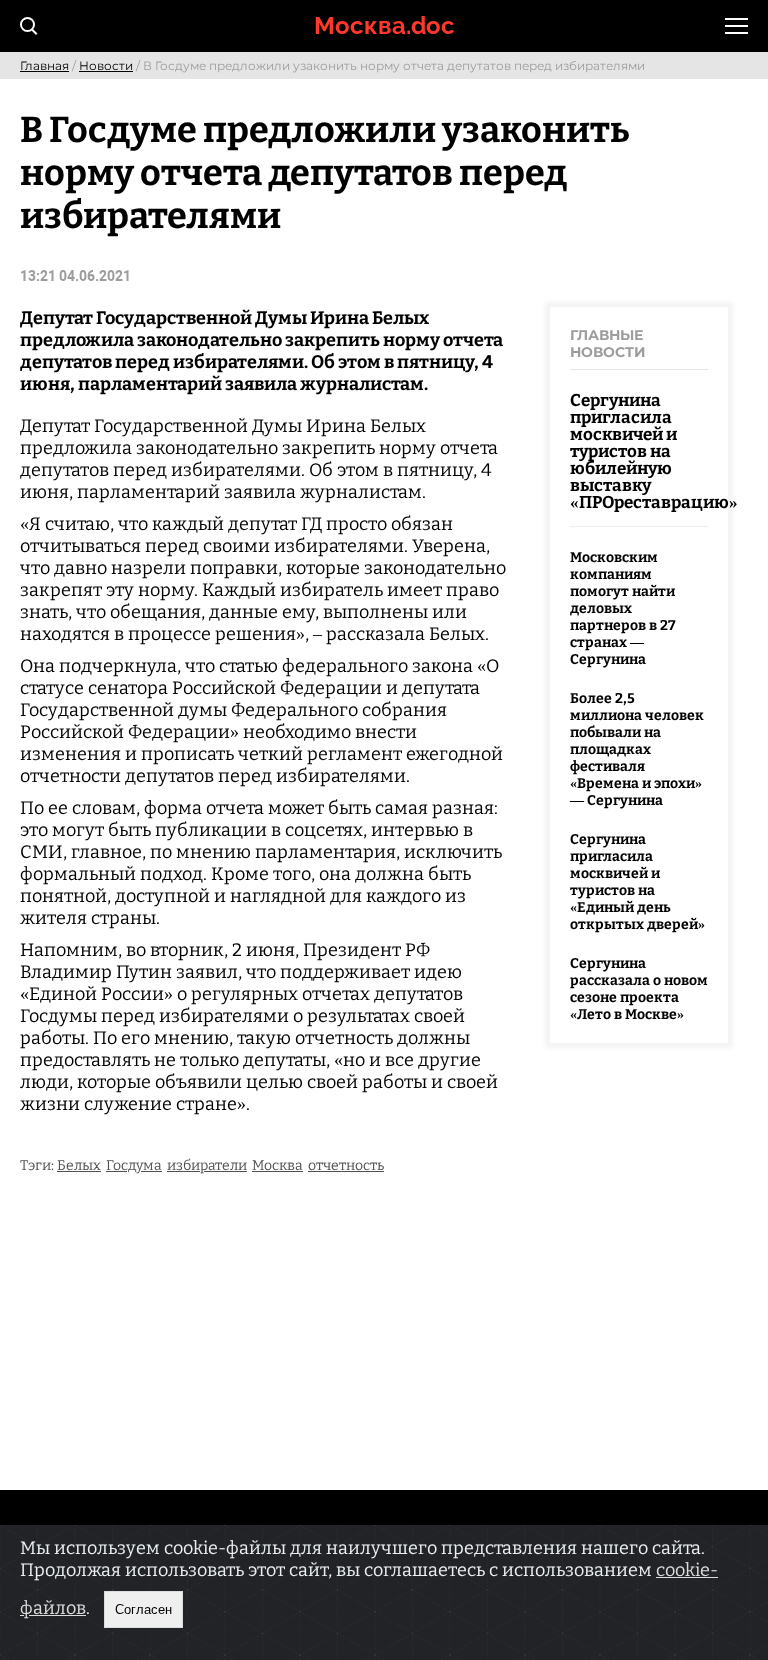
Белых (79, 1165)
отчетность (346, 1165)
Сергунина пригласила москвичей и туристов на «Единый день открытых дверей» (637, 882)
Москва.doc (384, 25)
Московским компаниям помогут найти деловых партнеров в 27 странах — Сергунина (623, 608)
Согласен (143, 1609)
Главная (44, 65)
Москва (277, 1165)
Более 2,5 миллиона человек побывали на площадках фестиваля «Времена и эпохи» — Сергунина (637, 749)
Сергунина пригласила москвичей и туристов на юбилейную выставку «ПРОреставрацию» (654, 451)
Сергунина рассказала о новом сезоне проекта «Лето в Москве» (639, 989)
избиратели (207, 1165)
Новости (106, 65)
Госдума (134, 1165)
